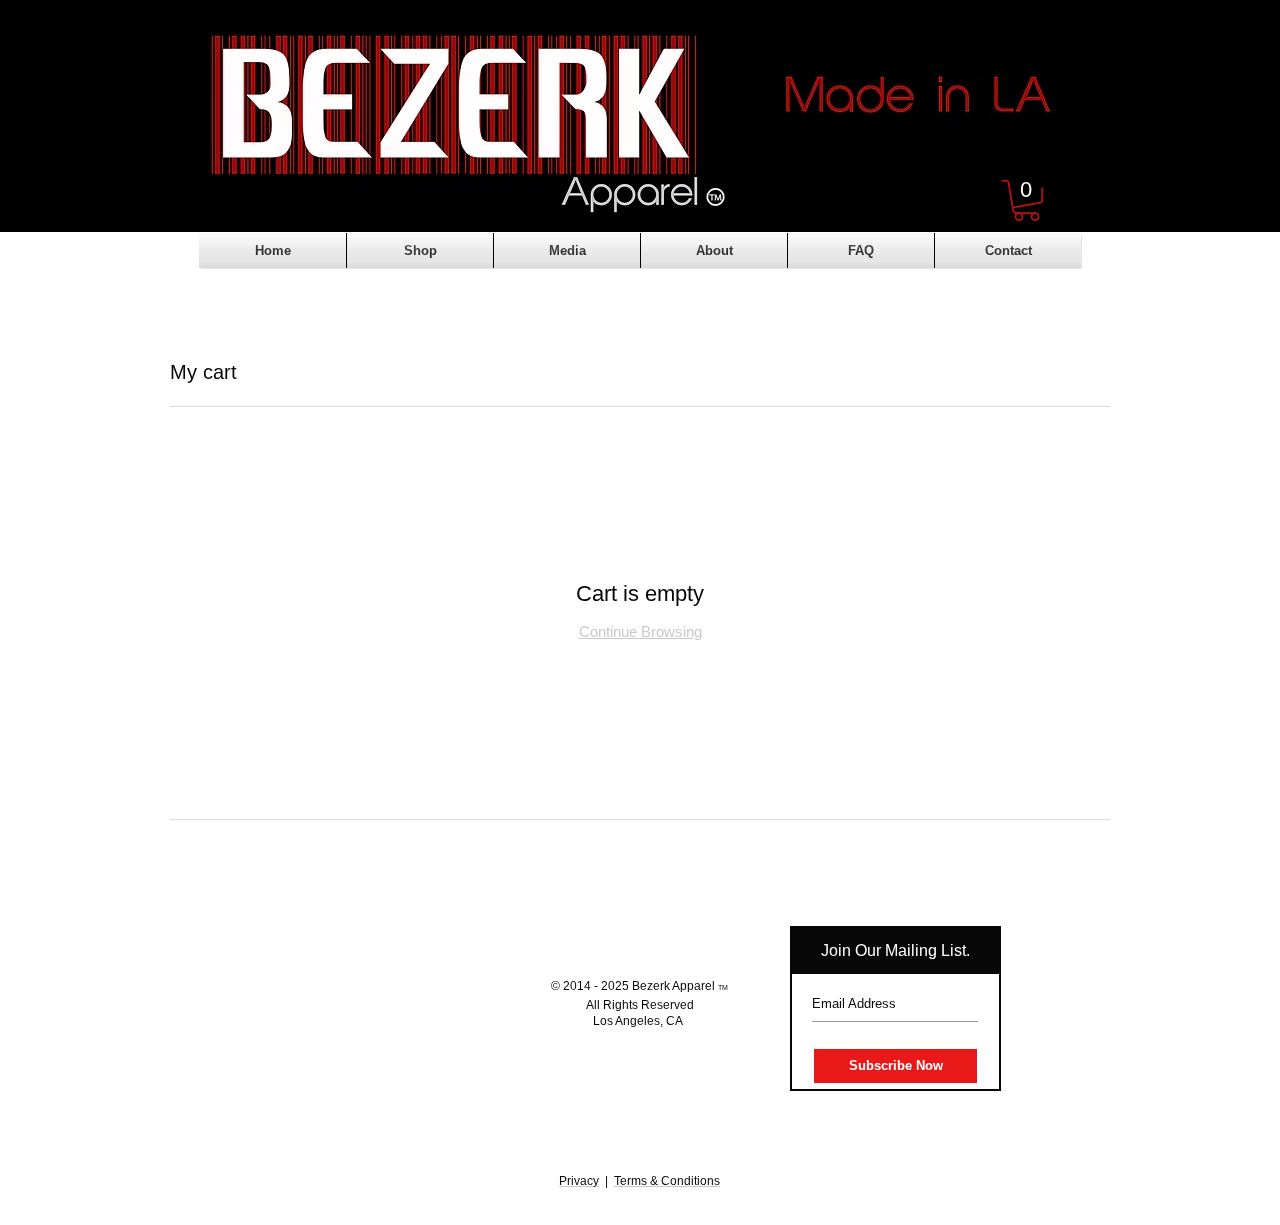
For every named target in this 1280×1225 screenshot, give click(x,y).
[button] (1026, 200)
